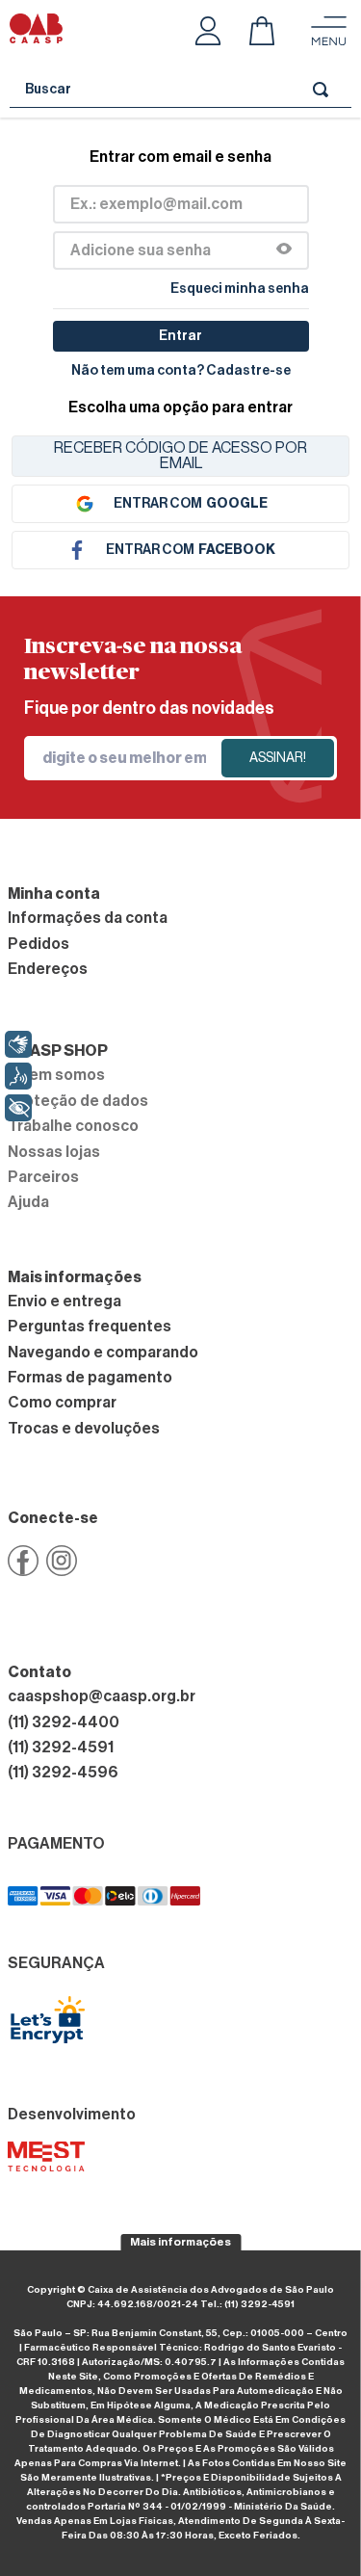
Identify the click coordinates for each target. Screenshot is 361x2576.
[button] (284, 250)
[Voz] (18, 1076)
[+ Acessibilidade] (18, 1108)
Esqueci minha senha (240, 289)
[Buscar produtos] (324, 89)
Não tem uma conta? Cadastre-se (181, 371)
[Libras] (18, 1044)
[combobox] (180, 90)
